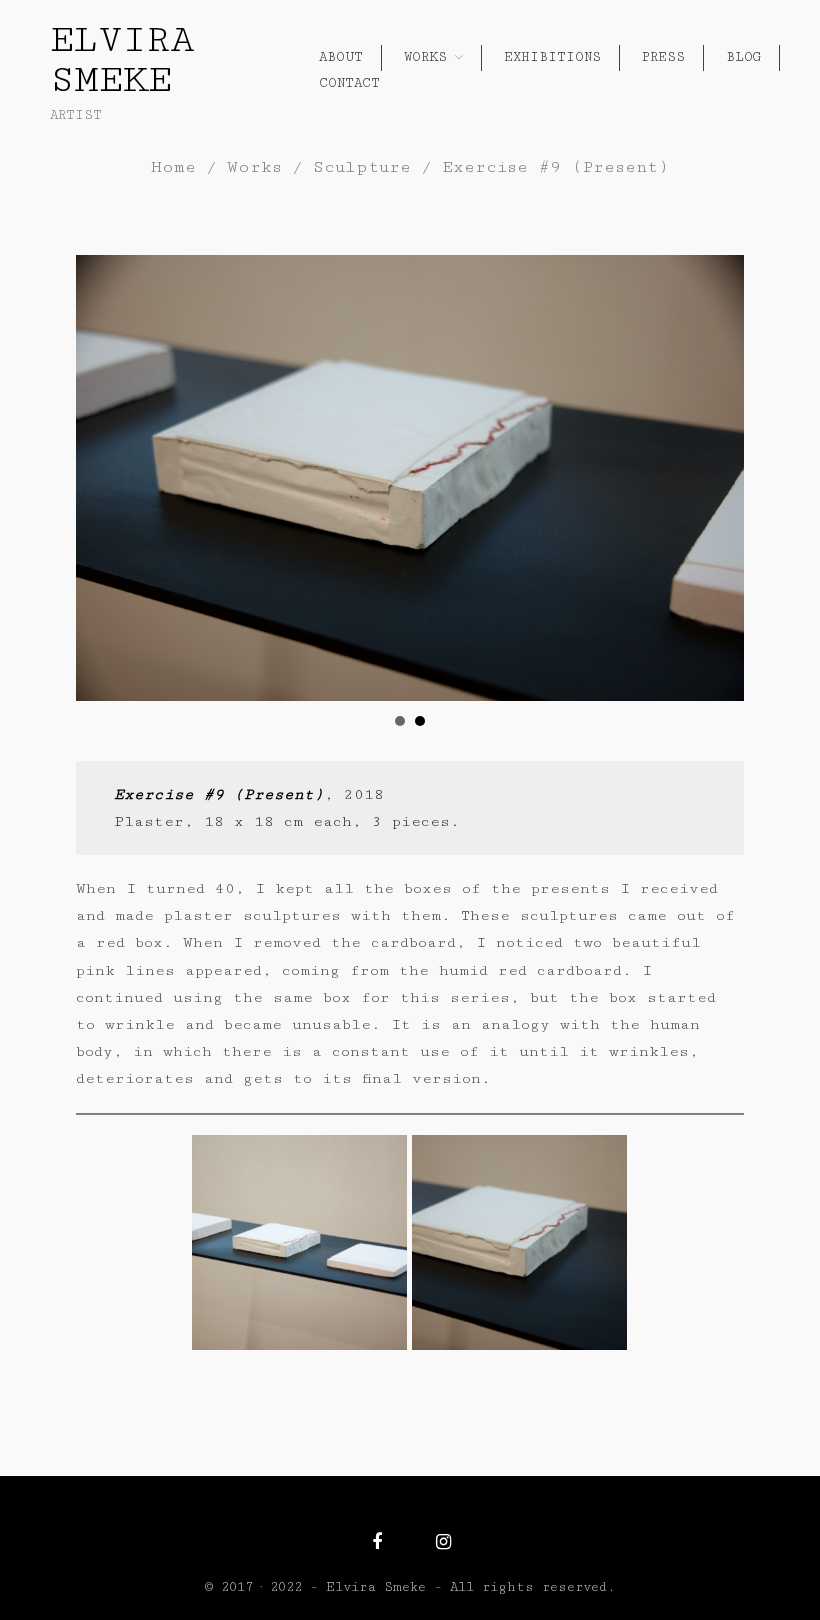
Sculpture (362, 167)
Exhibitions (552, 57)
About (341, 57)
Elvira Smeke (122, 60)
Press (663, 57)
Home (173, 167)
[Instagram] (444, 1542)
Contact (349, 83)
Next (718, 478)
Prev (102, 478)
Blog (743, 57)
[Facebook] (377, 1542)
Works (425, 57)
